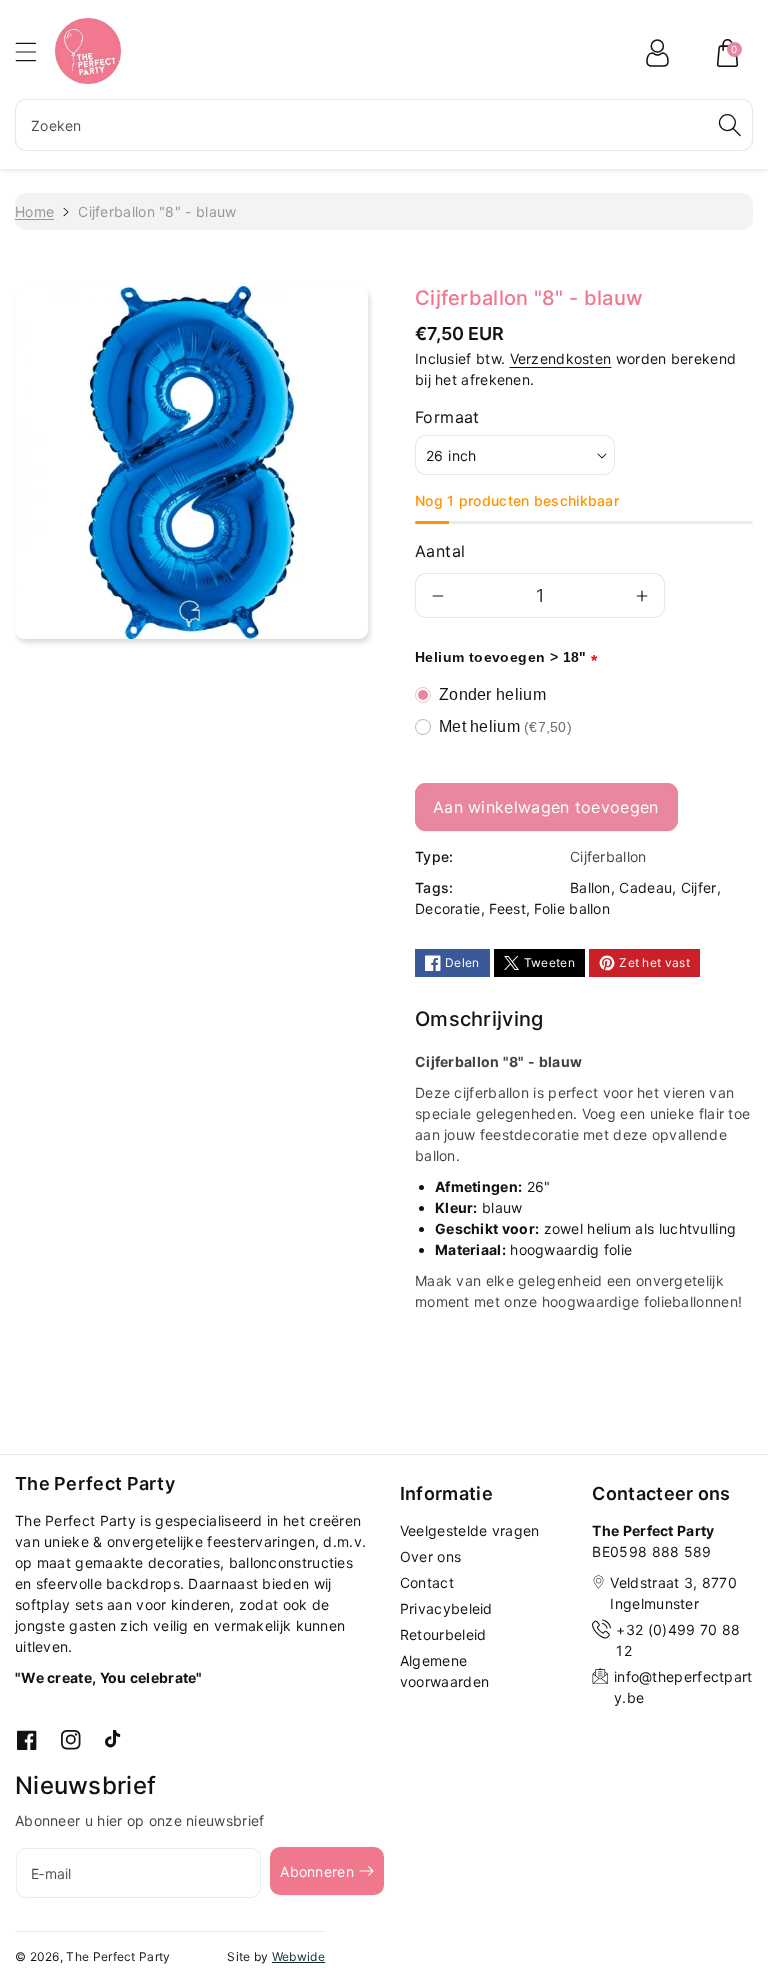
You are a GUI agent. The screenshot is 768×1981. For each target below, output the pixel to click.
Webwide (298, 1956)
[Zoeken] (730, 125)
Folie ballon (572, 908)
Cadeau (645, 887)
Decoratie (448, 908)
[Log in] (657, 53)
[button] (35, 51)
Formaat (447, 417)
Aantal (440, 551)
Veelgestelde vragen (470, 1530)
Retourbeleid (443, 1634)
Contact (427, 1582)
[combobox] (384, 125)
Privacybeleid (446, 1608)
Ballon (590, 887)
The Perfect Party (118, 1956)
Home (34, 211)
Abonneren (317, 1871)
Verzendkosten (561, 358)
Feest (507, 908)
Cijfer (699, 887)
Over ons (430, 1556)
